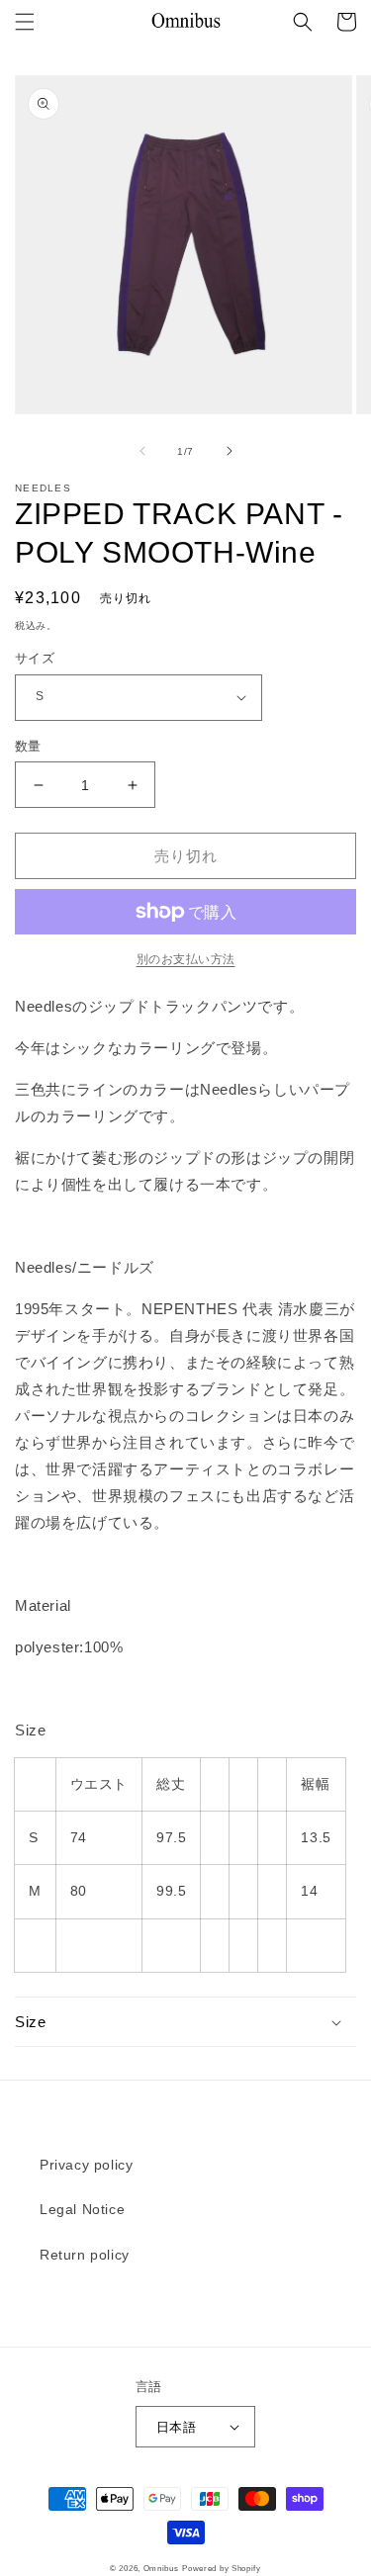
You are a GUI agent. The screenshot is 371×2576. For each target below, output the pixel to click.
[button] (25, 22)
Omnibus (161, 2568)
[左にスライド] (142, 451)
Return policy (85, 2255)
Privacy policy (86, 2165)
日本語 (176, 2427)
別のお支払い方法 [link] (186, 959)
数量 (28, 746)
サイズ (35, 658)
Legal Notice (82, 2209)
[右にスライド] (230, 451)
